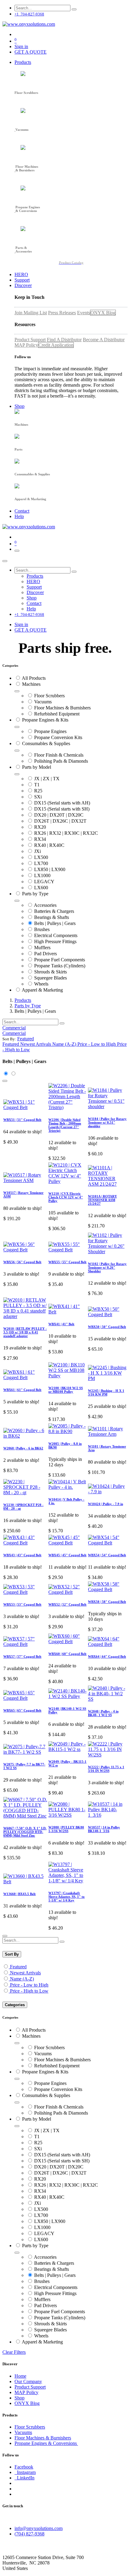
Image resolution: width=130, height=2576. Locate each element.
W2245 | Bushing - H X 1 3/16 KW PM (106, 1392)
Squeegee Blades (50, 978)
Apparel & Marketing (42, 990)
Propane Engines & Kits (45, 720)
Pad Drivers (45, 954)
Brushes (42, 929)
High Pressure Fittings (55, 941)
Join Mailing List (31, 313)
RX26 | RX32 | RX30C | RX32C (66, 833)
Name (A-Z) (22, 1979)
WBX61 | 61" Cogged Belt (22, 1390)
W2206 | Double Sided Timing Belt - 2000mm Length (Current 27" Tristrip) (65, 1125)
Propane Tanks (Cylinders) (60, 966)
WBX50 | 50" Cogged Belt (107, 1327)
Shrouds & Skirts (50, 972)
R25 (38, 791)
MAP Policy (26, 345)
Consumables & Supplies (46, 743)
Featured (18, 1967)
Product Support (30, 340)
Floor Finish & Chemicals (59, 755)
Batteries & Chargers (54, 911)
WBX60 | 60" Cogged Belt (67, 1654)
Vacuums (43, 702)
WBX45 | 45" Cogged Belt (67, 1555)
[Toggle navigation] (17, 551)
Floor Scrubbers (49, 696)
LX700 (41, 863)
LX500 (41, 857)
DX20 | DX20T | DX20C (59, 815)
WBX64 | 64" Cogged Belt (107, 1656)
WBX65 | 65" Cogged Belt (22, 1710)
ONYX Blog (103, 313)
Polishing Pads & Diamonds (61, 761)
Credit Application (56, 345)
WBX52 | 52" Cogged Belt (67, 1604)
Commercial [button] (14, 1028)
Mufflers (42, 948)
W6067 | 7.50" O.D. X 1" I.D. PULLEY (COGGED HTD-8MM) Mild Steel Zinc (25, 1832)
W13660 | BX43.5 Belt (19, 1894)
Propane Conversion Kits (58, 737)
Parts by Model (37, 767)
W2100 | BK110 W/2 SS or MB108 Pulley (66, 1390)
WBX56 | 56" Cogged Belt (22, 1262)
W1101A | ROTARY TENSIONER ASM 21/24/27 (102, 1200)
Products (23, 1000)
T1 (37, 785)
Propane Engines (50, 731)
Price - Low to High (29, 1985)
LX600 (41, 888)
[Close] (5, 561)
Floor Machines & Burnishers (62, 708)
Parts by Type (35, 894)
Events (84, 313)
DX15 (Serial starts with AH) (62, 803)
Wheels (41, 984)
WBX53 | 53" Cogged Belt (22, 1604)
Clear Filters (14, 2352)
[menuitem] (23, 62)
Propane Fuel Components (60, 960)
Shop (19, 2398)
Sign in (21, 46)
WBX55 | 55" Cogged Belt (67, 1262)
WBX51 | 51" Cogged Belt (22, 1120)
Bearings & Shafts (52, 917)
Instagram (25, 2472)
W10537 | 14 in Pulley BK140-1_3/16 (104, 1829)
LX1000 (42, 875)
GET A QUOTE (31, 52)
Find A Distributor (64, 340)
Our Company (28, 2381)
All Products (34, 678)
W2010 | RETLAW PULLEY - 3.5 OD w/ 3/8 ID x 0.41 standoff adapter (25, 1332)
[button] (26, 1039)
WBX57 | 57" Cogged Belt (22, 1656)
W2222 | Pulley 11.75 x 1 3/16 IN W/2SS (106, 1769)
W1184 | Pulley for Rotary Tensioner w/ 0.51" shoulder (107, 1122)
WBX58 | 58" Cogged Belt (107, 1602)
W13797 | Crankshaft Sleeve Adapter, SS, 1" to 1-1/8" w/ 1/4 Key (67, 1897)
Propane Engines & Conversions (46, 2443)
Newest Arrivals (25, 1973)
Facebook (24, 2467)
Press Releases (62, 313)
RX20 (40, 827)
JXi (37, 851)
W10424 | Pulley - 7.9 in (106, 1504)
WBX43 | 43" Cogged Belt (22, 1555)
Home (20, 2376)
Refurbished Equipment (57, 714)
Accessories (45, 905)
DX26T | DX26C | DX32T (60, 821)
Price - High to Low (29, 1991)
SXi (38, 797)
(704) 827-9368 (29, 2534)
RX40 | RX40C (49, 845)
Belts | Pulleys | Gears (55, 923)
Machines (31, 684)
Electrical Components (56, 935)
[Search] (74, 9)
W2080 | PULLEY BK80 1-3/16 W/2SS (66, 1829)
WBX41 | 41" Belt (61, 1324)
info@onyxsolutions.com (39, 2528)
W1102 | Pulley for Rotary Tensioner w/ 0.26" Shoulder (107, 1267)
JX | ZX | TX (47, 779)
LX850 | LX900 (50, 869)
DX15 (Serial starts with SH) (62, 809)
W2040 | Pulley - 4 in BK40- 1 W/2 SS (103, 1713)
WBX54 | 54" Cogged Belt (107, 1555)
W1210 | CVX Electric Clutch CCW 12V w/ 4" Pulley (66, 1197)
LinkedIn (24, 2478)
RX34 (40, 839)
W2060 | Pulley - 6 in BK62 (23, 1448)
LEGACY (44, 882)
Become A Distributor (104, 340)
